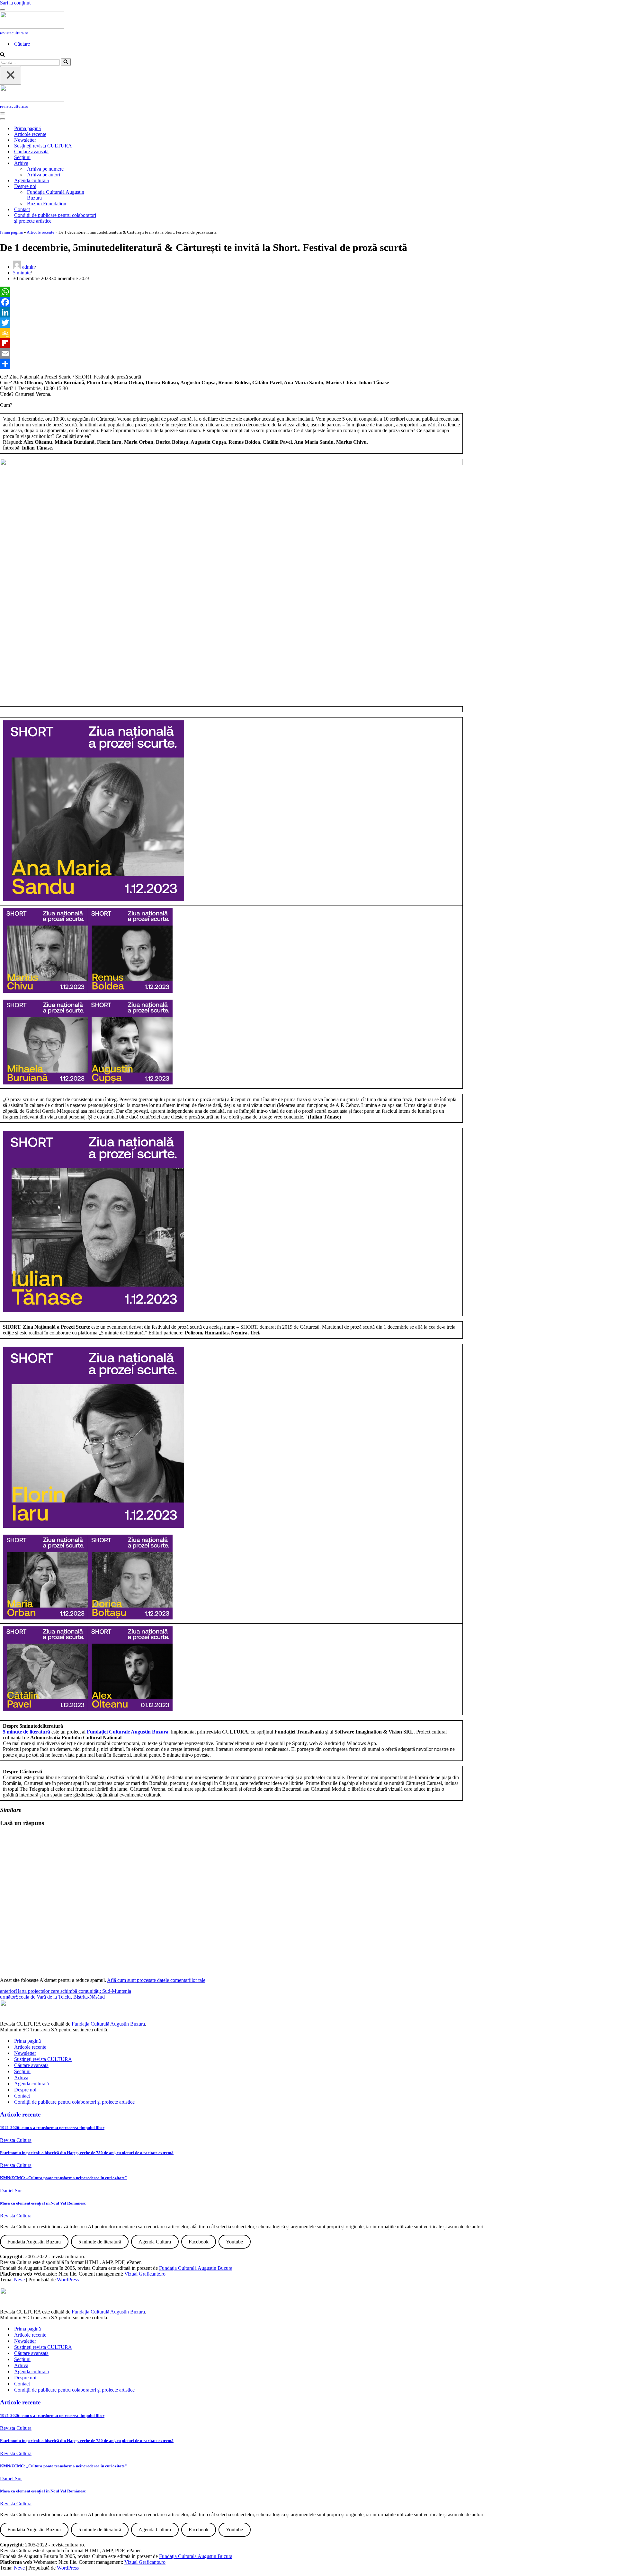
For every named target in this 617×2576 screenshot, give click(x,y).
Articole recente (30, 134)
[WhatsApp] (231, 292)
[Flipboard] (231, 343)
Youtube (234, 2242)
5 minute (22, 273)
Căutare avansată (31, 152)
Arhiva (21, 2077)
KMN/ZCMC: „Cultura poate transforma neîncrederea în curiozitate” (63, 2178)
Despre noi (25, 2090)
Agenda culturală (31, 180)
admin (28, 267)
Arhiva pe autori (44, 175)
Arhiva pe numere (45, 169)
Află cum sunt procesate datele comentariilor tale (156, 1980)
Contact (22, 209)
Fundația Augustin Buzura (34, 2242)
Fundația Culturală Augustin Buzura (56, 195)
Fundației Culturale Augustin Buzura (128, 1732)
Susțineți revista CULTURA (43, 146)
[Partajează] (231, 364)
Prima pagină (27, 128)
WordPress (68, 2280)
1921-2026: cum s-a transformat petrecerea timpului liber (52, 2128)
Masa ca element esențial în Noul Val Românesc (43, 2203)
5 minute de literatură (27, 1732)
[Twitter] (231, 323)
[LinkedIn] (231, 312)
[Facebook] (231, 302)
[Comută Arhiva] (112, 163)
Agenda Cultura (155, 2242)
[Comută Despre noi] (112, 187)
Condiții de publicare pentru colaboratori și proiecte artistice (55, 218)
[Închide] (11, 75)
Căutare (22, 44)
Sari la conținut (15, 3)
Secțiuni (22, 157)
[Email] (231, 353)
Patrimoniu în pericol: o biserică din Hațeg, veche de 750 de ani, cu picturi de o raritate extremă (87, 2153)
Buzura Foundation (47, 204)
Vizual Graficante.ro (145, 2274)
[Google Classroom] (231, 333)
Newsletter (25, 140)
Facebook (199, 2242)
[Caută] (2, 55)
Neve (19, 2280)
